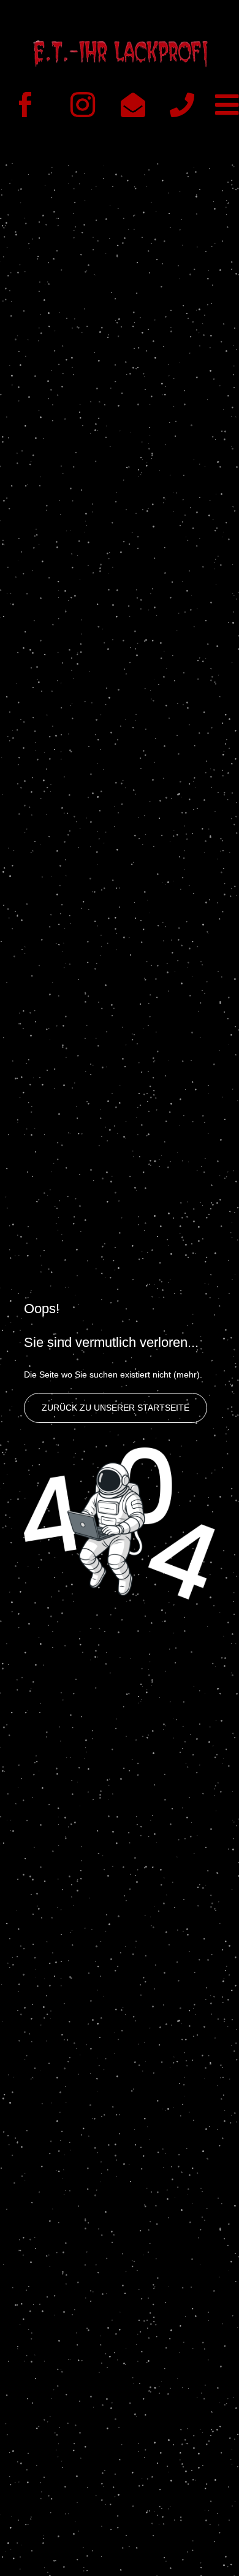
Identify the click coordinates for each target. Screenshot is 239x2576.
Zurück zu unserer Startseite (116, 1408)
